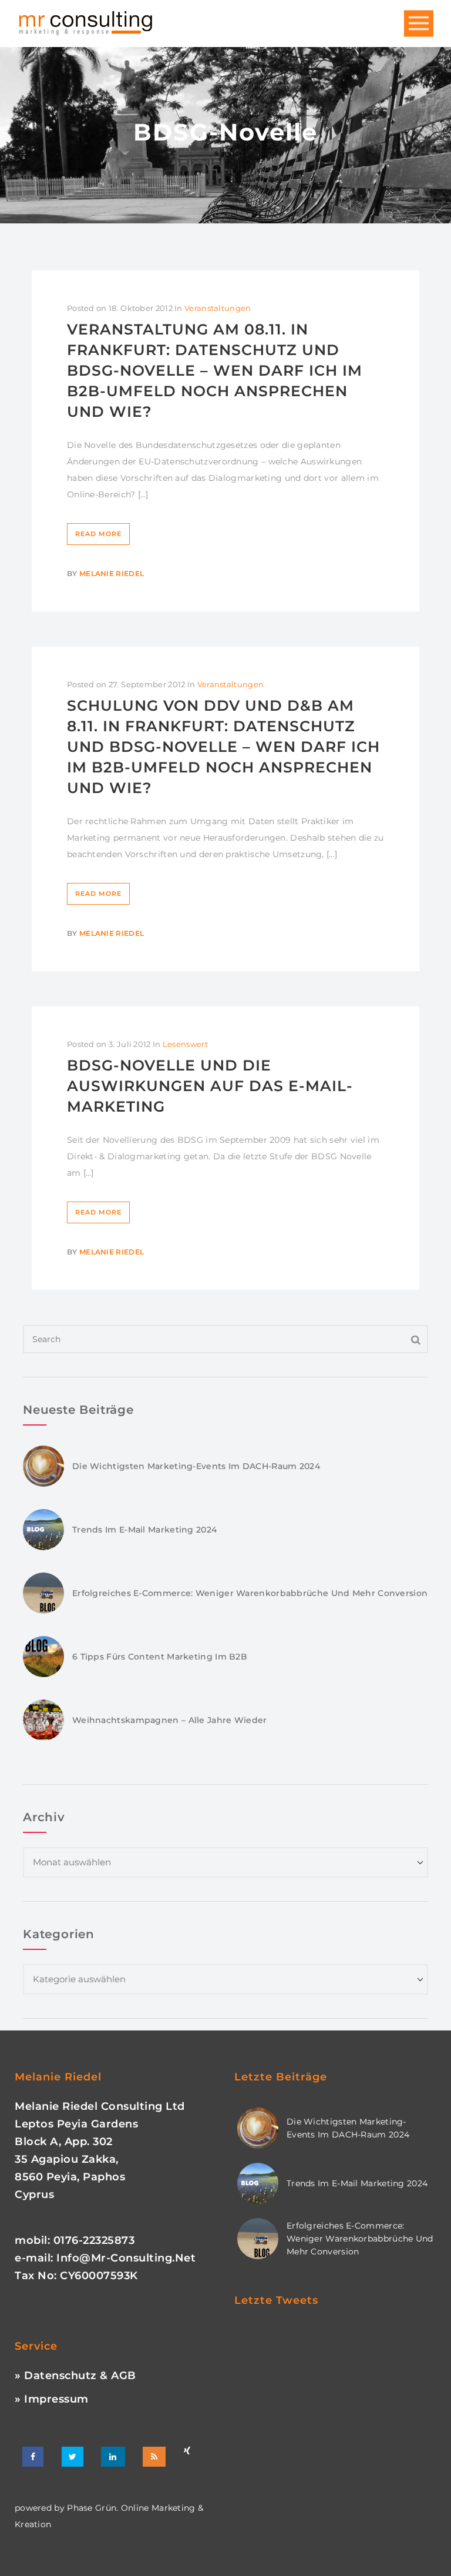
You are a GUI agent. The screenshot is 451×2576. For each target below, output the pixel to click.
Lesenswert (185, 1044)
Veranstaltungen (218, 308)
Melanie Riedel (112, 573)
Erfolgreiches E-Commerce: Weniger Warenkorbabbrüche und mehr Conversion (250, 1593)
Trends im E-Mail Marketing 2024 (144, 1530)
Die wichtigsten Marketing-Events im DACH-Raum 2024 (196, 1466)
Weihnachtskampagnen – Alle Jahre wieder (170, 1720)
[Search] (416, 1339)
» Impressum (52, 2399)
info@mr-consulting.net (126, 2258)
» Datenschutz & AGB (75, 2376)
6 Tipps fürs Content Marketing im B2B (160, 1657)
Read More (98, 534)
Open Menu (419, 24)
